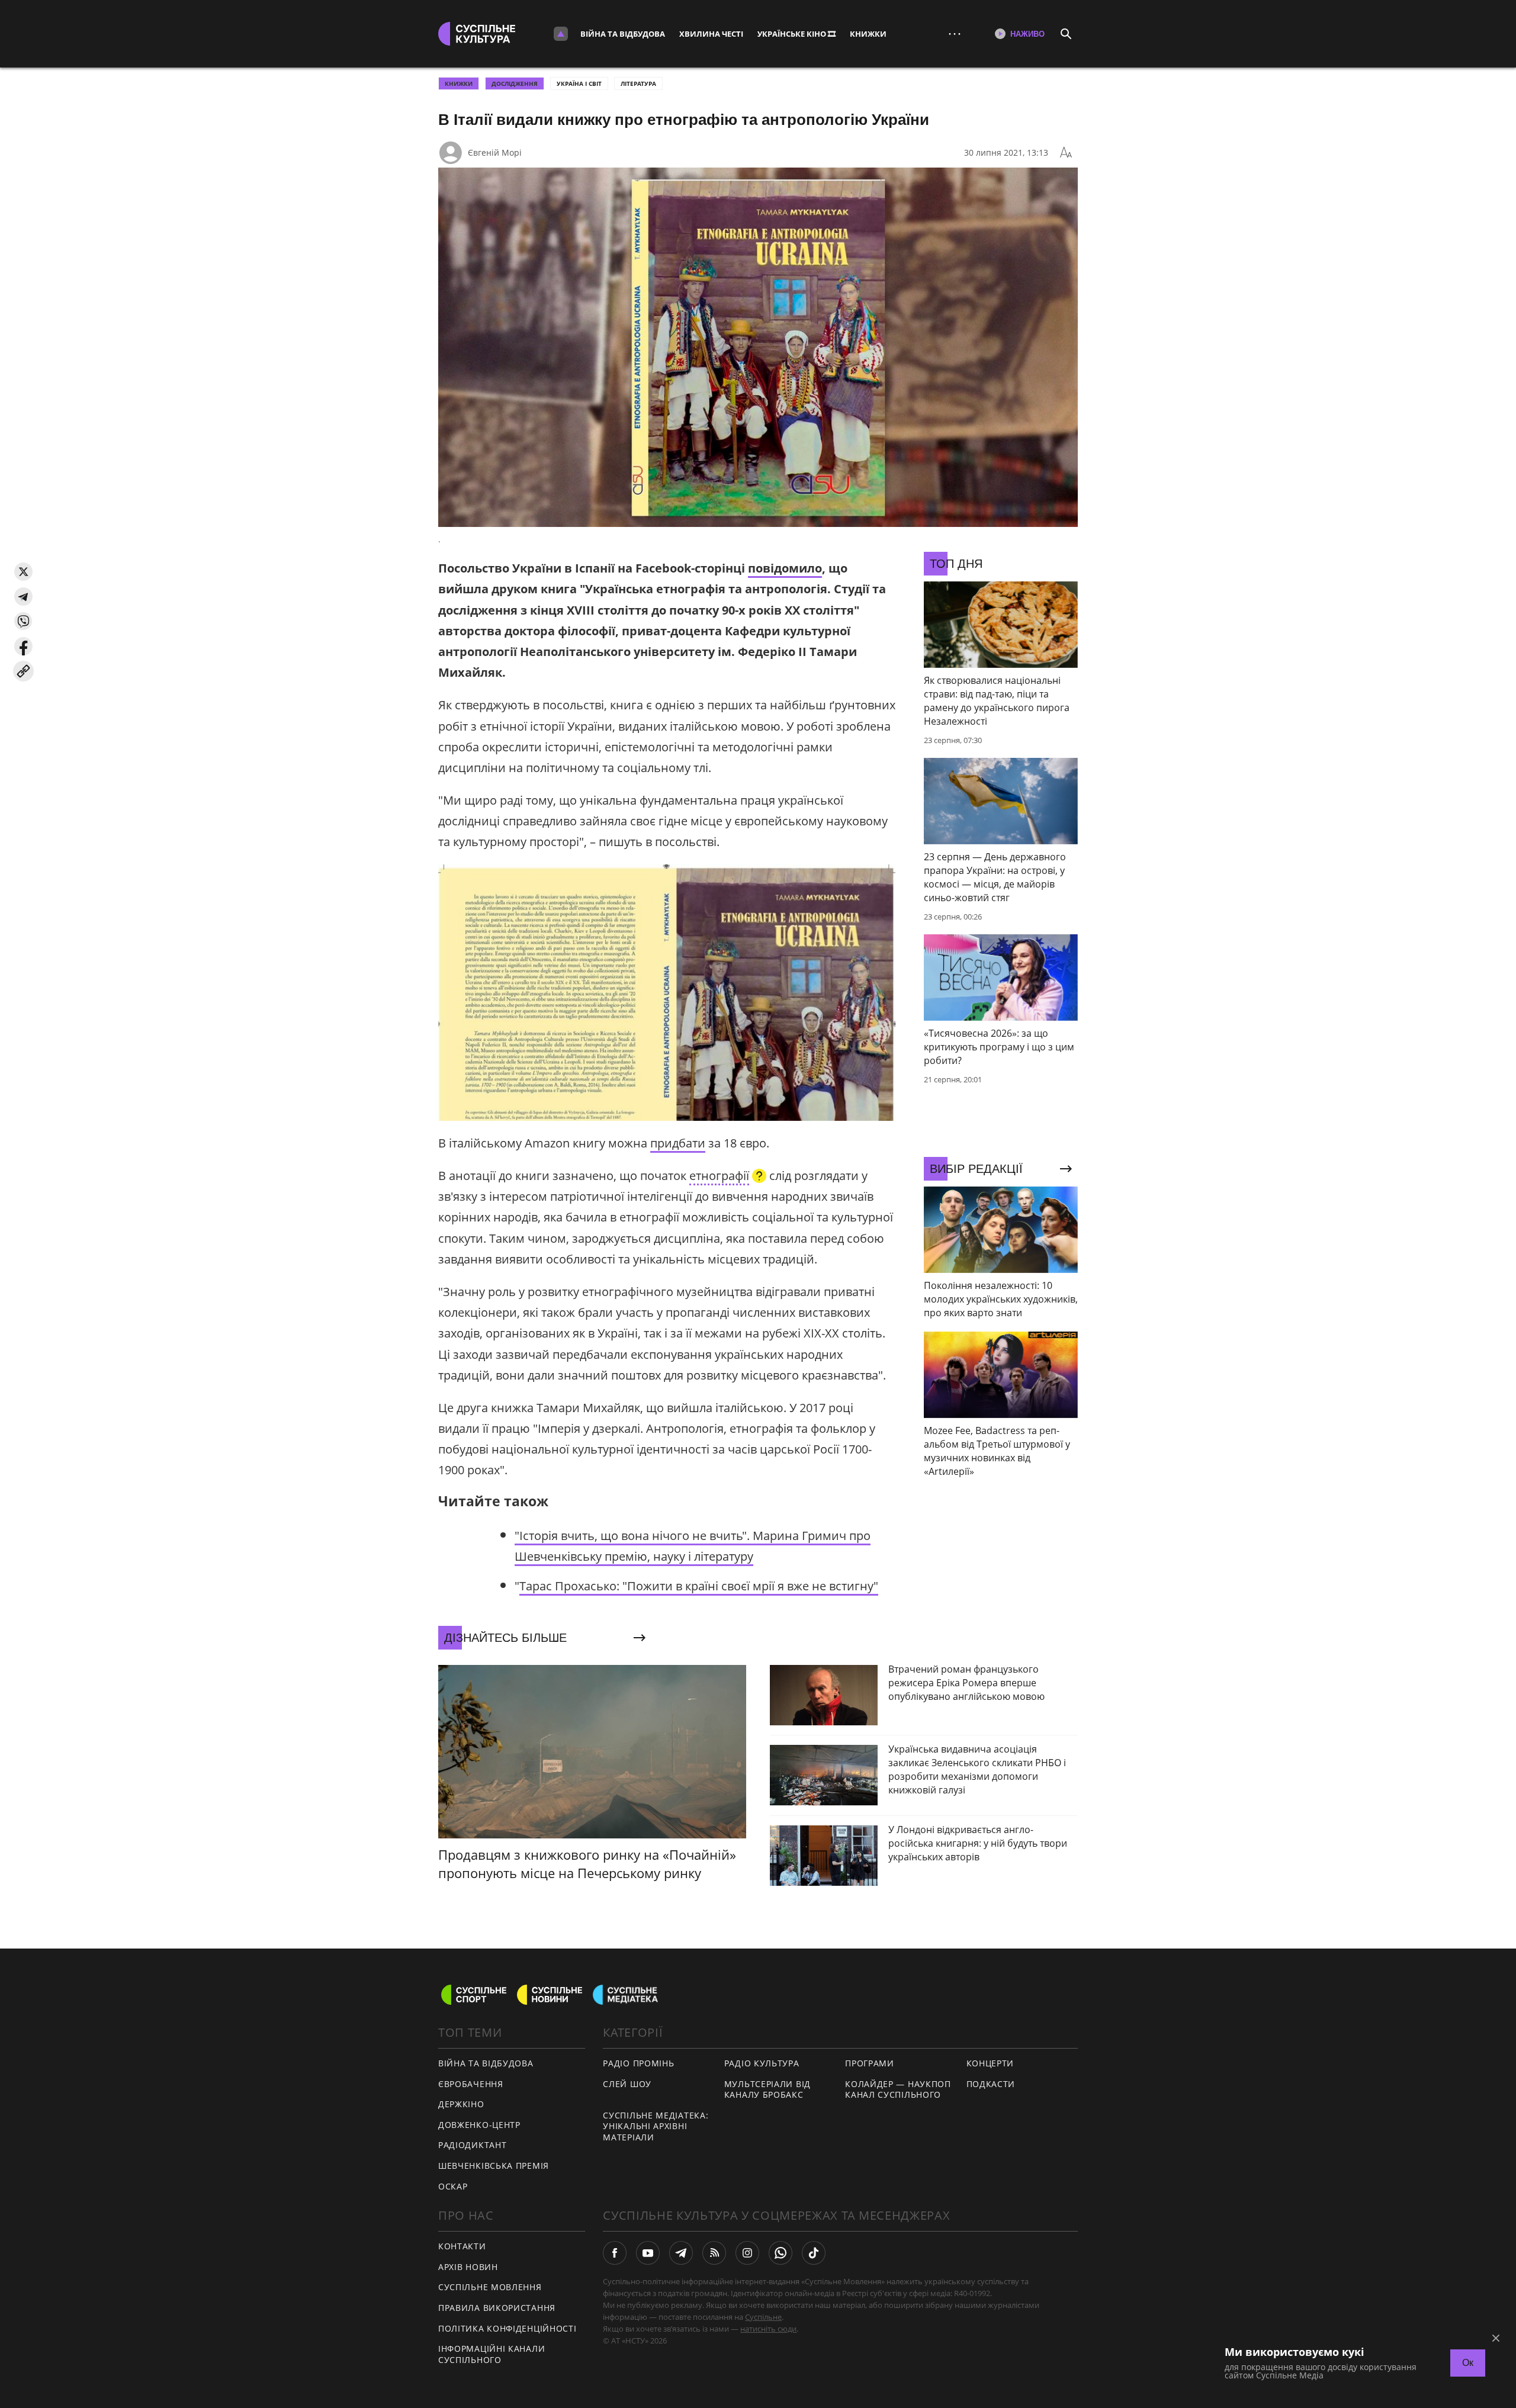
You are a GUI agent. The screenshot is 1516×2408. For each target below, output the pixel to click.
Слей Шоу (627, 2084)
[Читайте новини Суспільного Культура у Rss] (714, 2253)
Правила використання (497, 2308)
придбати (678, 1143)
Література (638, 83)
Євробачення (471, 2084)
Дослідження (515, 83)
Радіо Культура (762, 2063)
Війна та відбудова (623, 34)
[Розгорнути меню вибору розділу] (561, 34)
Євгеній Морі (495, 152)
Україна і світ (579, 83)
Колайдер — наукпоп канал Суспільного (898, 2089)
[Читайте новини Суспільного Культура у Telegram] (681, 2253)
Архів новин (468, 2267)
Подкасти (991, 2084)
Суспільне (763, 2317)
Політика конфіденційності (508, 2328)
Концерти (990, 2063)
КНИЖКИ (868, 34)
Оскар (453, 2186)
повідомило (785, 568)
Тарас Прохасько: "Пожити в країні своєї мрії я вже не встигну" (699, 1586)
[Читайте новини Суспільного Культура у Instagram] (747, 2253)
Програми (870, 2063)
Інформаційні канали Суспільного (492, 2354)
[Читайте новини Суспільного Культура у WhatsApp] (781, 2253)
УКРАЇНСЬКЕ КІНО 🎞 (796, 34)
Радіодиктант (472, 2145)
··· (955, 33)
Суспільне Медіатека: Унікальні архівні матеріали (656, 2126)
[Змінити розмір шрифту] (1066, 153)
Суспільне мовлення (490, 2287)
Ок (1468, 2363)
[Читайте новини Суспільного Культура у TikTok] (814, 2253)
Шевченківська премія (494, 2166)
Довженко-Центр (479, 2125)
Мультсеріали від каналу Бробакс (767, 2089)
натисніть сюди (768, 2329)
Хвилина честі (711, 34)
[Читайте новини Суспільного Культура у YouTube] (648, 2253)
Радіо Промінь (638, 2063)
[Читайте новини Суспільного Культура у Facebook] (615, 2253)
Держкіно (461, 2104)
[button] (23, 572)
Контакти (462, 2246)
